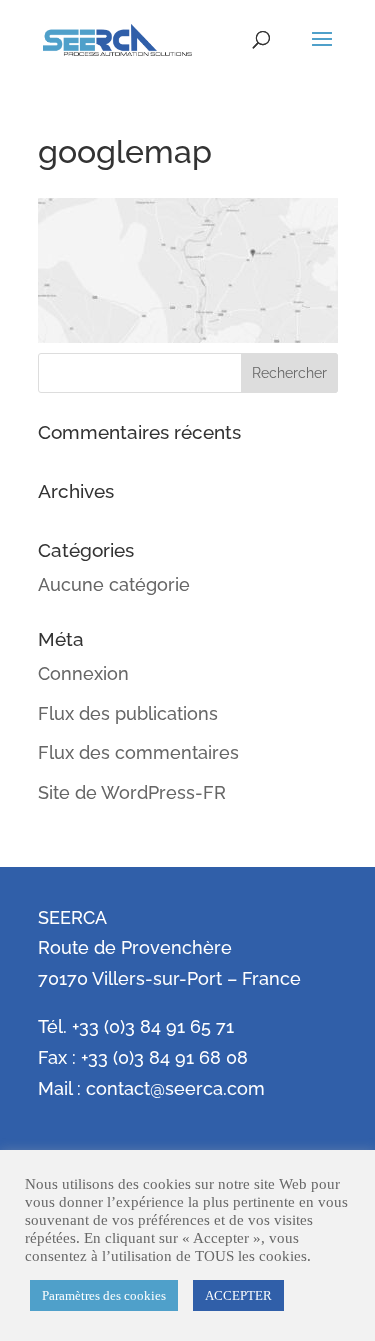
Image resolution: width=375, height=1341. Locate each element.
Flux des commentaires (138, 752)
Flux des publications (128, 713)
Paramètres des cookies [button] (104, 1295)
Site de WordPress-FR (132, 792)
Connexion (83, 673)
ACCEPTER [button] (238, 1295)
